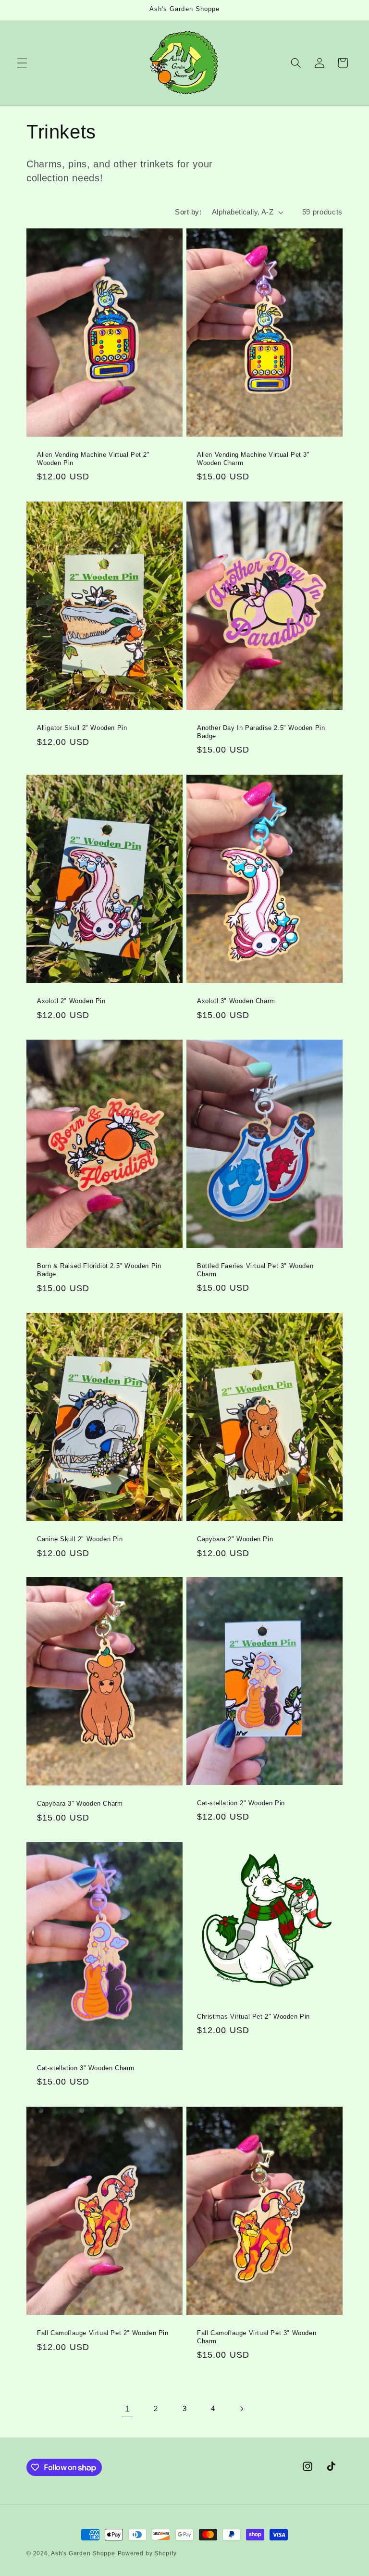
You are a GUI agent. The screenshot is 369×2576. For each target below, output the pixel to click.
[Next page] (242, 2409)
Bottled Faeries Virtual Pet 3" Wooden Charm (255, 1270)
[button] (22, 63)
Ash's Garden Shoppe (83, 2553)
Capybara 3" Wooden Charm (80, 1803)
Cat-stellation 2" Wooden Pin (241, 1803)
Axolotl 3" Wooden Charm (236, 1001)
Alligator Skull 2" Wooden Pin (82, 728)
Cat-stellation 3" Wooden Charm (86, 2068)
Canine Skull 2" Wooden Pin (80, 1539)
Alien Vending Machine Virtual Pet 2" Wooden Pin (93, 459)
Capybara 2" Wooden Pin (235, 1539)
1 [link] (128, 2409)
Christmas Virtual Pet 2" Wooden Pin (253, 2017)
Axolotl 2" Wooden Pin (71, 1001)
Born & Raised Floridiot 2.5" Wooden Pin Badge (99, 1270)
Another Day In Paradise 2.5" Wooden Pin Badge (261, 732)
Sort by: (188, 212)
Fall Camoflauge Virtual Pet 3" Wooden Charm (257, 2337)
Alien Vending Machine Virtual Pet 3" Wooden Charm (253, 459)
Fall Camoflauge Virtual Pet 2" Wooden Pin (103, 2333)
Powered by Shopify (147, 2553)
